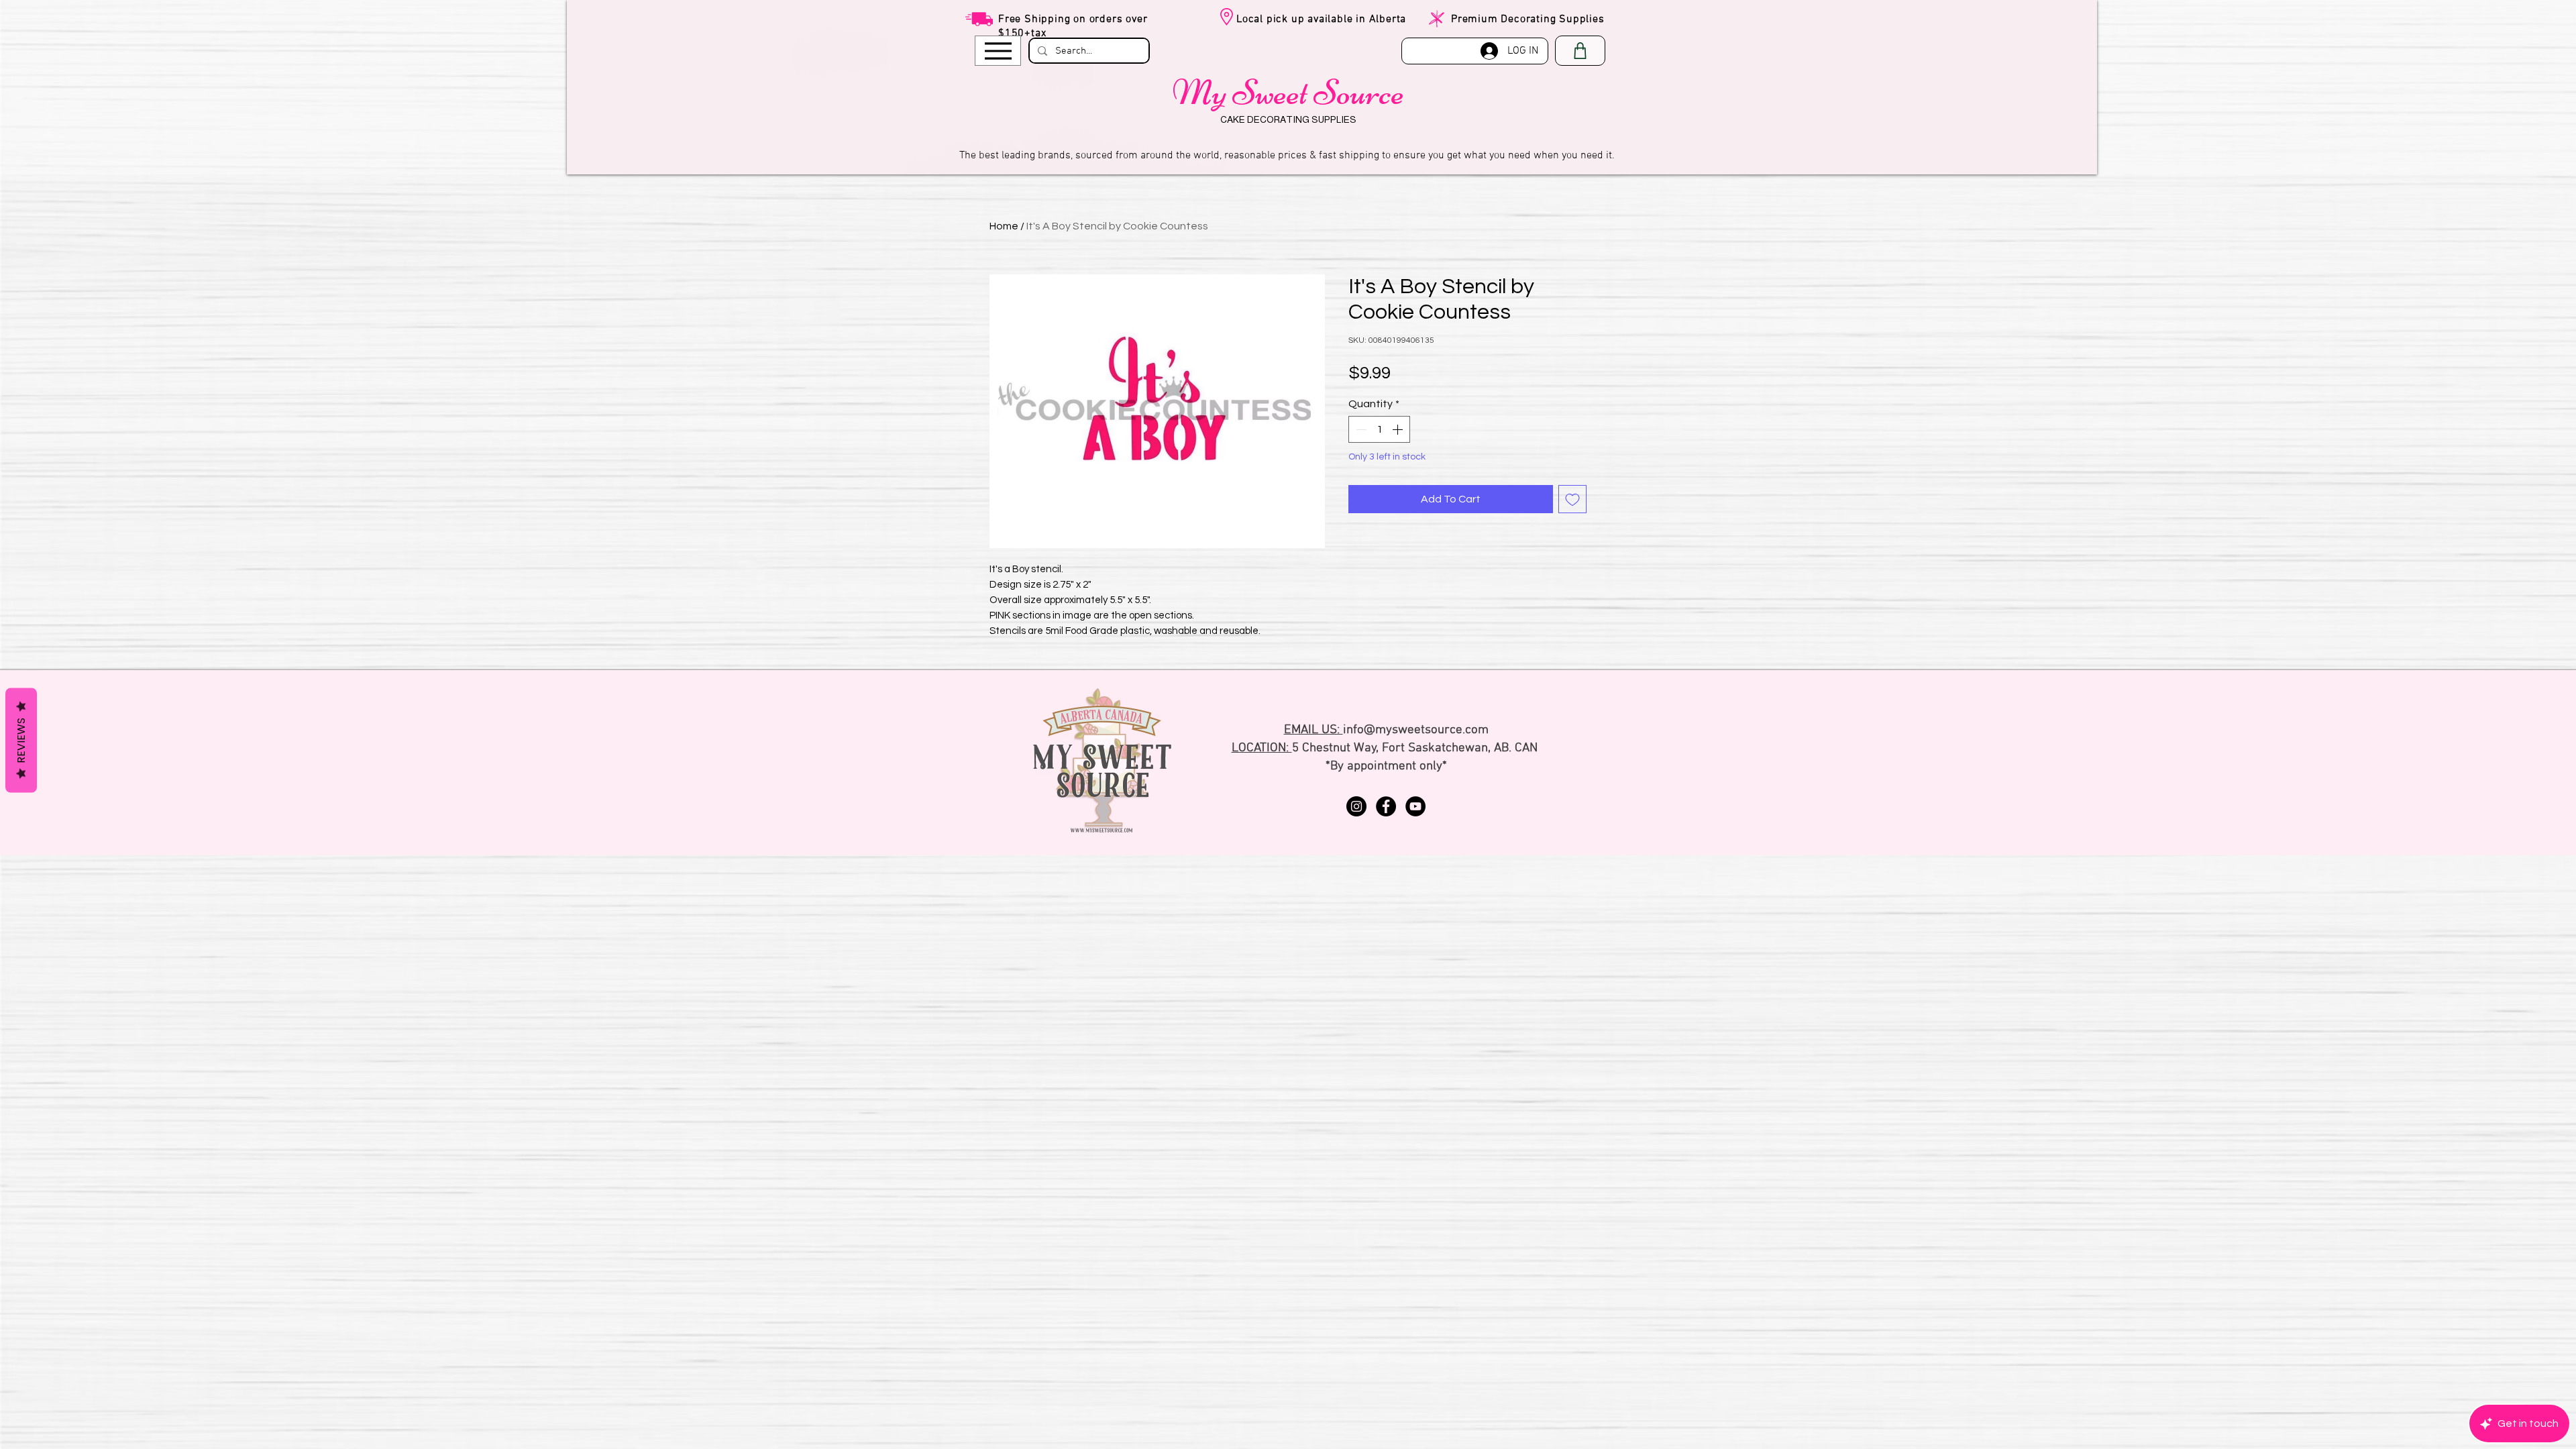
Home (1004, 226)
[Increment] (1399, 429)
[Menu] (998, 51)
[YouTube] (1415, 806)
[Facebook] (1386, 806)
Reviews (21, 741)
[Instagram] (1356, 806)
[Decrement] (1360, 429)
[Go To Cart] (1580, 51)
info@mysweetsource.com (1416, 730)
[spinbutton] (1379, 429)
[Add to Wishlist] (1572, 499)
